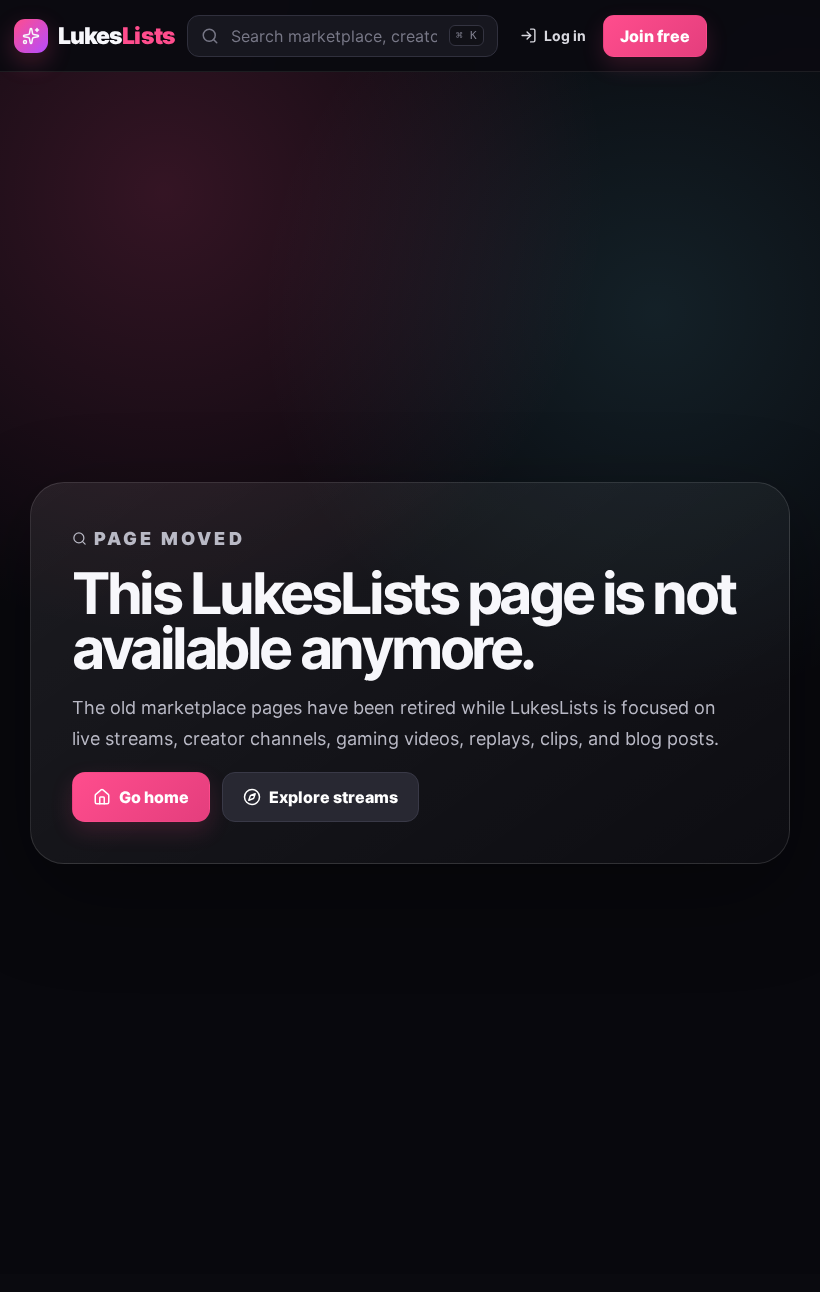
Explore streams (333, 797)
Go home (154, 797)
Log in (565, 35)
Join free (655, 36)
